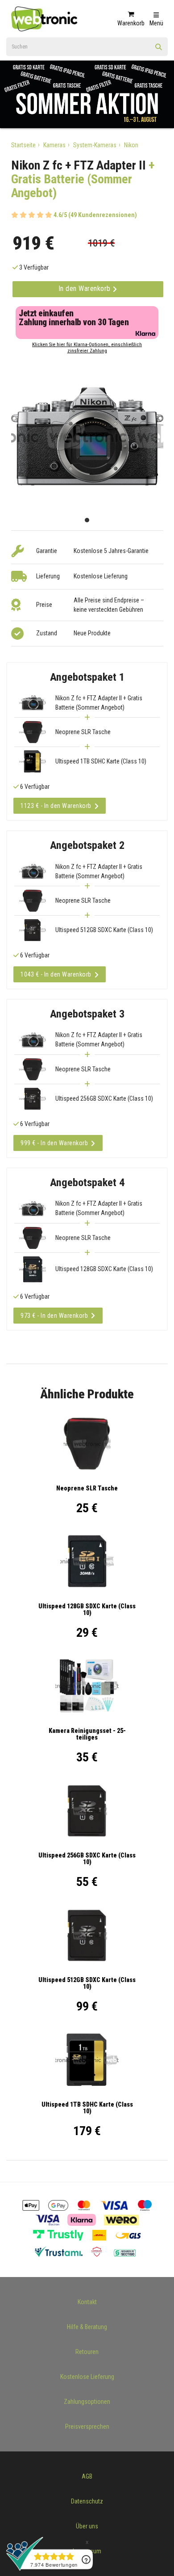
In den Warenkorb (86, 289)
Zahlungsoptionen (87, 2402)
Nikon (131, 145)
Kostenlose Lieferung (87, 2377)
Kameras (54, 145)
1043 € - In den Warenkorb (56, 974)
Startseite (23, 145)
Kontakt (87, 2302)
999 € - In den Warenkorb (54, 1143)
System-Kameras (95, 145)
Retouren (87, 2352)
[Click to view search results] (159, 50)
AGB (87, 2476)
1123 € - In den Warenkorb (56, 806)
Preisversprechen (87, 2427)
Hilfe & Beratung (87, 2327)
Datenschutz (87, 2501)
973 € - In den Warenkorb (54, 1316)
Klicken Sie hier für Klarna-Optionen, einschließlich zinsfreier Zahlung (87, 348)
